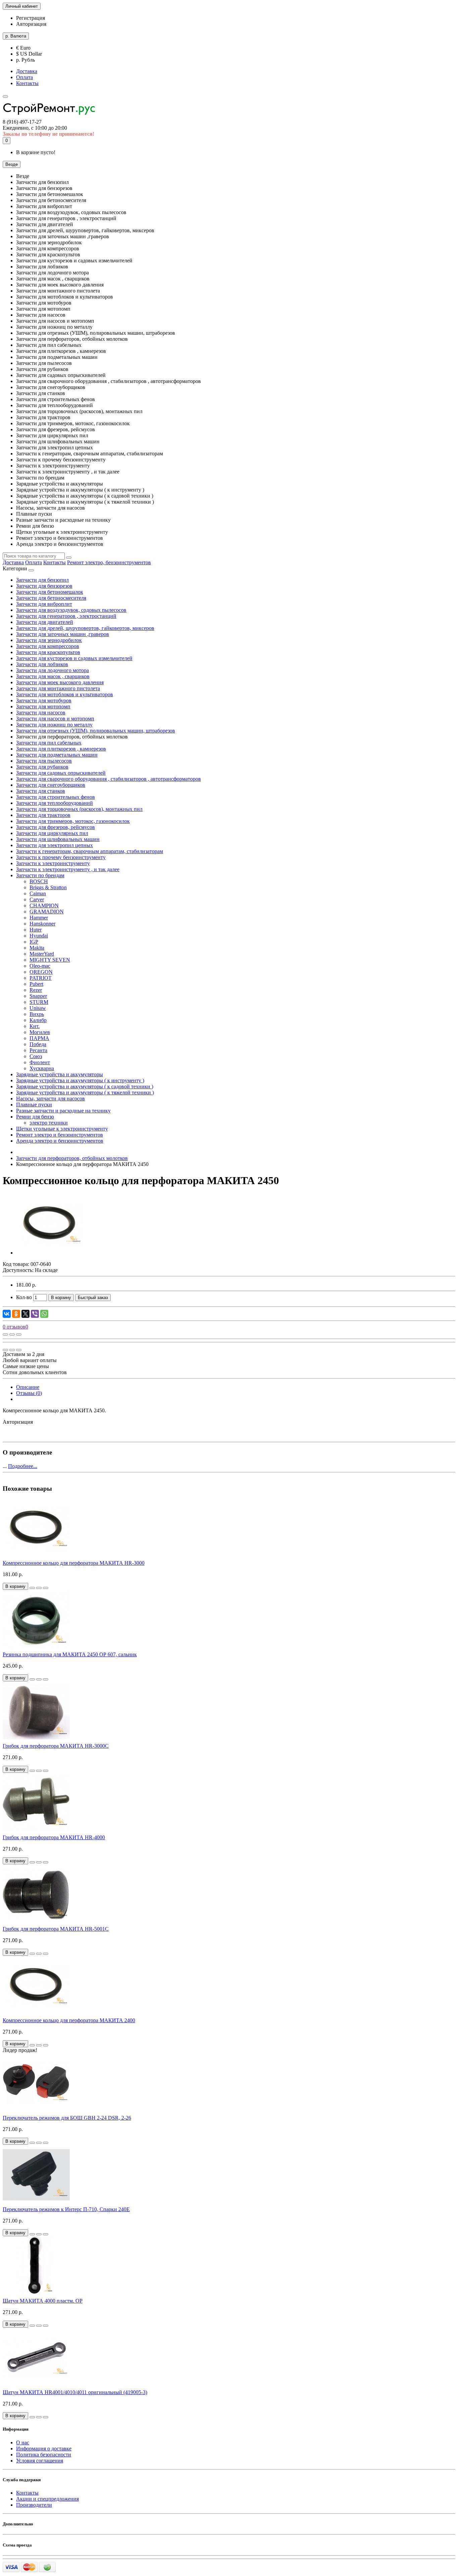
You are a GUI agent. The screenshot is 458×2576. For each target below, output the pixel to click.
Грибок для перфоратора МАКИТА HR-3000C (56, 1746)
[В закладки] (12, 1335)
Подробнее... (23, 1466)
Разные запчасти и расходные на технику (63, 1111)
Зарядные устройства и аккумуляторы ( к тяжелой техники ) (85, 1092)
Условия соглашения (40, 2461)
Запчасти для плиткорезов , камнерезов (61, 749)
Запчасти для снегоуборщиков (51, 785)
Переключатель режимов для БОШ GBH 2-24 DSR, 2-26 (67, 2118)
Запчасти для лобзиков (42, 664)
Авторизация (31, 24)
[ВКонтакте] (7, 1314)
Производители (34, 2505)
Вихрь (37, 1014)
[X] (25, 1314)
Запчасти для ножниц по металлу (54, 725)
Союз (36, 1056)
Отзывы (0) (29, 1393)
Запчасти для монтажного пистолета (58, 688)
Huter (36, 930)
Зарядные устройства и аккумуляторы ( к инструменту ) (80, 1080)
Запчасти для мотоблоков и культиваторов (65, 694)
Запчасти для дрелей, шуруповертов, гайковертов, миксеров (85, 628)
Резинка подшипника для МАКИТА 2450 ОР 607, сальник (70, 1654)
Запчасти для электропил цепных (54, 845)
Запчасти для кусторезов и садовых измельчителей (74, 658)
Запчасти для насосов (41, 713)
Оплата (24, 77)
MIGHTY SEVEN (50, 960)
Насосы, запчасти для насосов (50, 1099)
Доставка (27, 71)
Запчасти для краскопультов (48, 652)
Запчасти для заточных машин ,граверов (63, 634)
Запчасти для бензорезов (44, 586)
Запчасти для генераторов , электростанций (66, 616)
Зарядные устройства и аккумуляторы (60, 1074)
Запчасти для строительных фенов (55, 797)
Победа (38, 1044)
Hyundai (39, 936)
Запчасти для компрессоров (48, 646)
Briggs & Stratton (48, 887)
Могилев (40, 1032)
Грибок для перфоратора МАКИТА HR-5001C (56, 1929)
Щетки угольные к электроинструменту (62, 1129)
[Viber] (35, 1314)
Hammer (39, 918)
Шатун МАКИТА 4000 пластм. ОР (43, 2301)
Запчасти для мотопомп (43, 706)
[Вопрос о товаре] (5, 1335)
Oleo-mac (40, 966)
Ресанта (38, 1050)
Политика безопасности (44, 2455)
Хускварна (42, 1068)
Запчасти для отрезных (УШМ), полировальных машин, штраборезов (96, 731)
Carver (37, 899)
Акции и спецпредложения (47, 2499)
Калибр (38, 1020)
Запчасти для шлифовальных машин (58, 839)
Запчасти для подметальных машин (57, 755)
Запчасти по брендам (40, 875)
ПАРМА (39, 1038)
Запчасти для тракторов (43, 815)
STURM (39, 1002)
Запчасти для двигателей (45, 622)
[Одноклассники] (16, 1314)
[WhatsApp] (44, 1314)
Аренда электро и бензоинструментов (60, 1141)
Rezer (36, 990)
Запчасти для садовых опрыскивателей (61, 773)
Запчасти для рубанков (42, 767)
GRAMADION (47, 912)
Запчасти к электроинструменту (53, 863)
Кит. (35, 1026)
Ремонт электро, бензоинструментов (109, 562)
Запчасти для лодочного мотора (52, 670)
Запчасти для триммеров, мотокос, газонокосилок (73, 821)
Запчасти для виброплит (44, 604)
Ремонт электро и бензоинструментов (60, 1135)
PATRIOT (41, 978)
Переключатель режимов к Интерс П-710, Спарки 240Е (66, 2209)
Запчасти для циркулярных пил (52, 833)
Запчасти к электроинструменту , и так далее (68, 869)
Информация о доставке (44, 2449)
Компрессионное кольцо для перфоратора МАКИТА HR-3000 (74, 1563)
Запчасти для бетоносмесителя (51, 598)
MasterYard (42, 954)
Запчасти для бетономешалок (50, 592)
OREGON (41, 972)
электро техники (49, 1123)
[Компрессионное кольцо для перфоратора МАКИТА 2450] (50, 1253)
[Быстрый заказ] (32, 1588)
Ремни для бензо (35, 1117)
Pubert (36, 984)
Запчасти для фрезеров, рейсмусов (55, 827)
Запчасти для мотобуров (44, 700)
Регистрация (31, 18)
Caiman (38, 893)
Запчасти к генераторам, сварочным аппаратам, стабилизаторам (90, 851)
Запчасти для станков (41, 791)
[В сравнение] (19, 1335)
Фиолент (40, 1062)
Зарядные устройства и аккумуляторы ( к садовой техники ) (85, 1086)
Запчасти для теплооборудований (54, 803)
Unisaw (38, 1008)
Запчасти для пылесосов (44, 761)
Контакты (27, 83)
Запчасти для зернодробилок (49, 640)
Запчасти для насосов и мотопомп (55, 719)
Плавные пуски (34, 1105)
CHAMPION (44, 906)
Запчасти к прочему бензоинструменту (61, 857)
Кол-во (24, 1297)
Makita (37, 948)
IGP (34, 942)
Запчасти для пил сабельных (49, 743)
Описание (28, 1387)
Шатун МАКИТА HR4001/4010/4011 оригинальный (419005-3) (75, 2392)
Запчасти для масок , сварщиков (53, 676)
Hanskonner (42, 924)
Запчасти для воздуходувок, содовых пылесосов (71, 610)
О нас (23, 2442)
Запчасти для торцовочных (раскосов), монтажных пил (79, 809)
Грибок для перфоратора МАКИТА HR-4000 (54, 1837)
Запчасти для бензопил (42, 580)
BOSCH (39, 881)
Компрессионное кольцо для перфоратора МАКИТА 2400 (69, 2020)
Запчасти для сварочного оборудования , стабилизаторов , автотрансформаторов (108, 779)
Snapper (38, 996)
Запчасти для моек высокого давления (60, 682)
